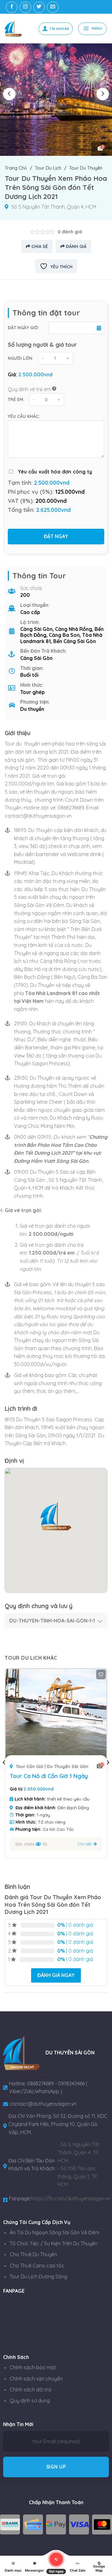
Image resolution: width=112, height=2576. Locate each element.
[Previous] (4, 1775)
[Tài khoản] (56, 29)
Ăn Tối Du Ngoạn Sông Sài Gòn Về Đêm (54, 2232)
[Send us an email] (53, 7)
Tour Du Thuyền (86, 168)
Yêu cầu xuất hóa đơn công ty (55, 472)
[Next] (108, 1775)
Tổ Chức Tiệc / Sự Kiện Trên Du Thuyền (54, 2243)
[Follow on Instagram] (25, 7)
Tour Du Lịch (48, 168)
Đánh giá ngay (56, 1975)
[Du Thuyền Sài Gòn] (17, 29)
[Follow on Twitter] (39, 7)
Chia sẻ (39, 246)
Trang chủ (16, 168)
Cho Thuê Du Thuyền (33, 2254)
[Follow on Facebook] (12, 7)
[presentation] (9, 94)
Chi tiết (85, 1844)
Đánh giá (76, 246)
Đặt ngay (56, 536)
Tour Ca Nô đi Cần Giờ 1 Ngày (49, 1776)
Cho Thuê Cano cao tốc (37, 2266)
